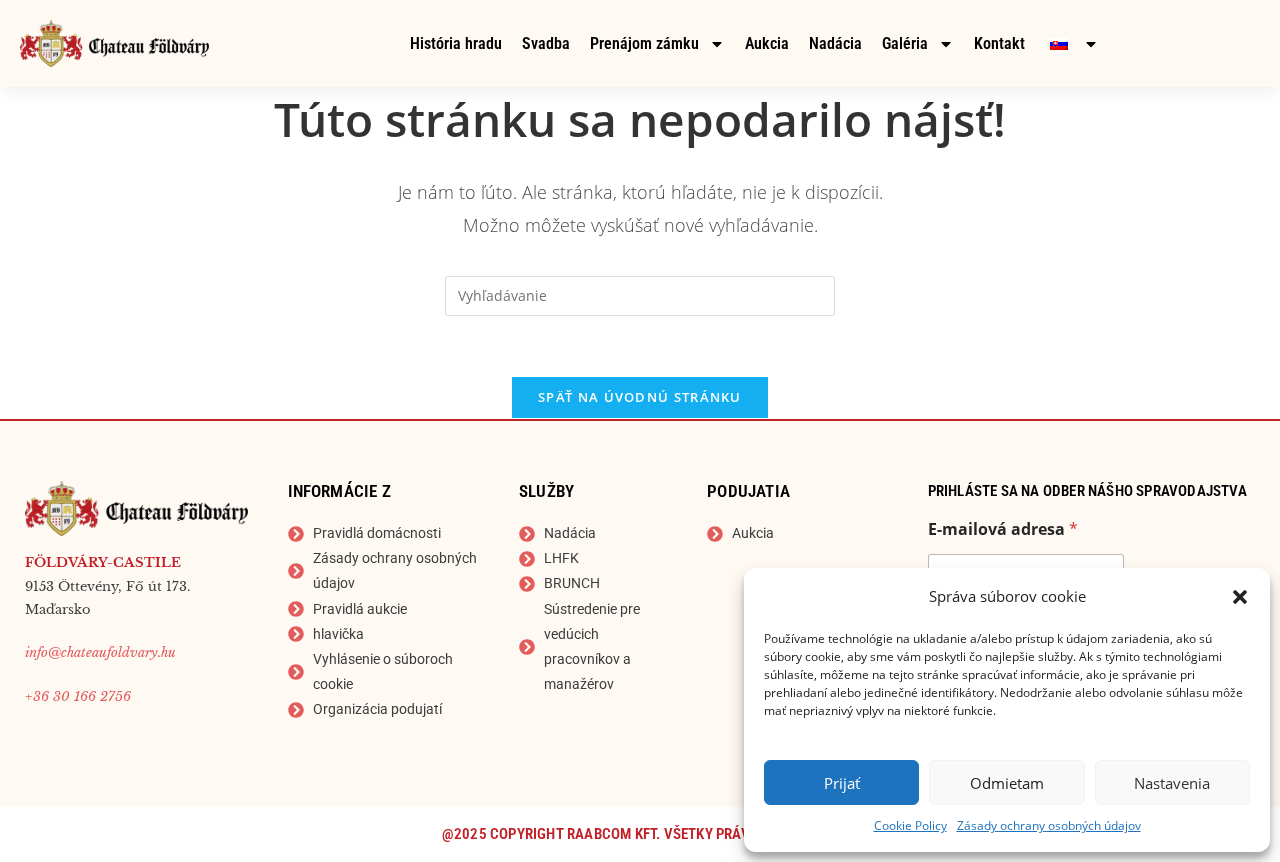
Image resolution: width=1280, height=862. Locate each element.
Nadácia (835, 43)
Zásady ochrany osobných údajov (1049, 825)
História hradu (456, 43)
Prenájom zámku (644, 43)
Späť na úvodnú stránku (640, 397)
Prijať (842, 783)
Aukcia (767, 43)
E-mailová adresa (1003, 529)
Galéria (905, 43)
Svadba (546, 43)
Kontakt (999, 43)
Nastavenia (1172, 783)
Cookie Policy (910, 825)
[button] (1240, 597)
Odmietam (1007, 783)
